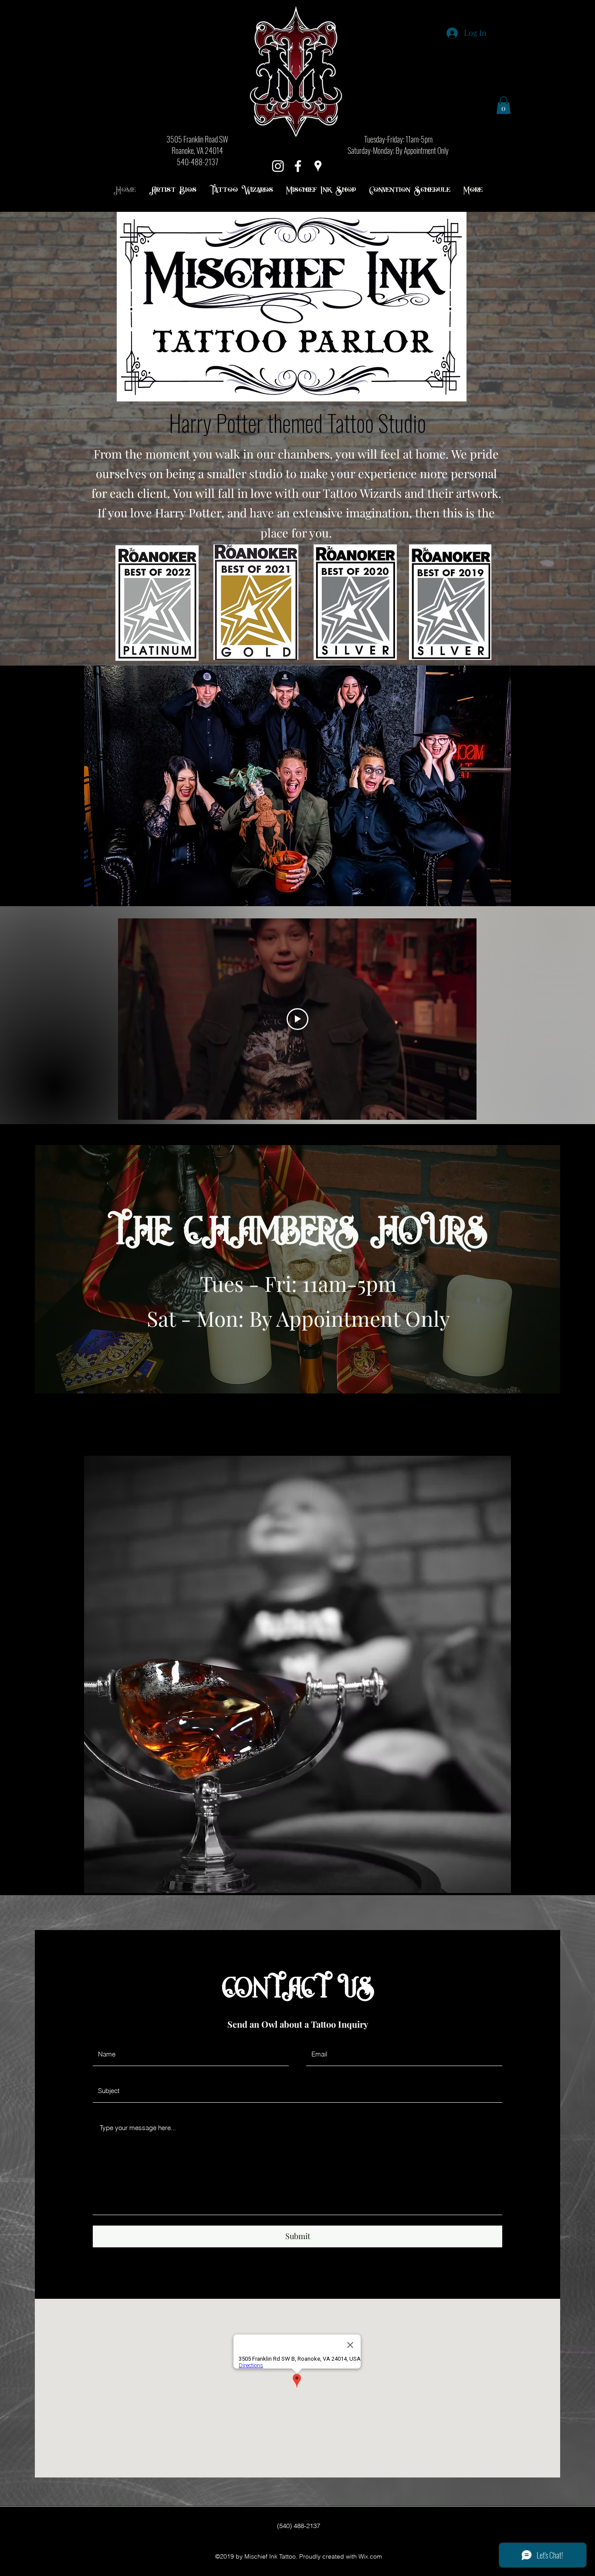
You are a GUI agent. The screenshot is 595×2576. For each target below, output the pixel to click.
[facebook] (298, 166)
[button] (504, 105)
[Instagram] (278, 166)
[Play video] (297, 1019)
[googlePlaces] (318, 166)
